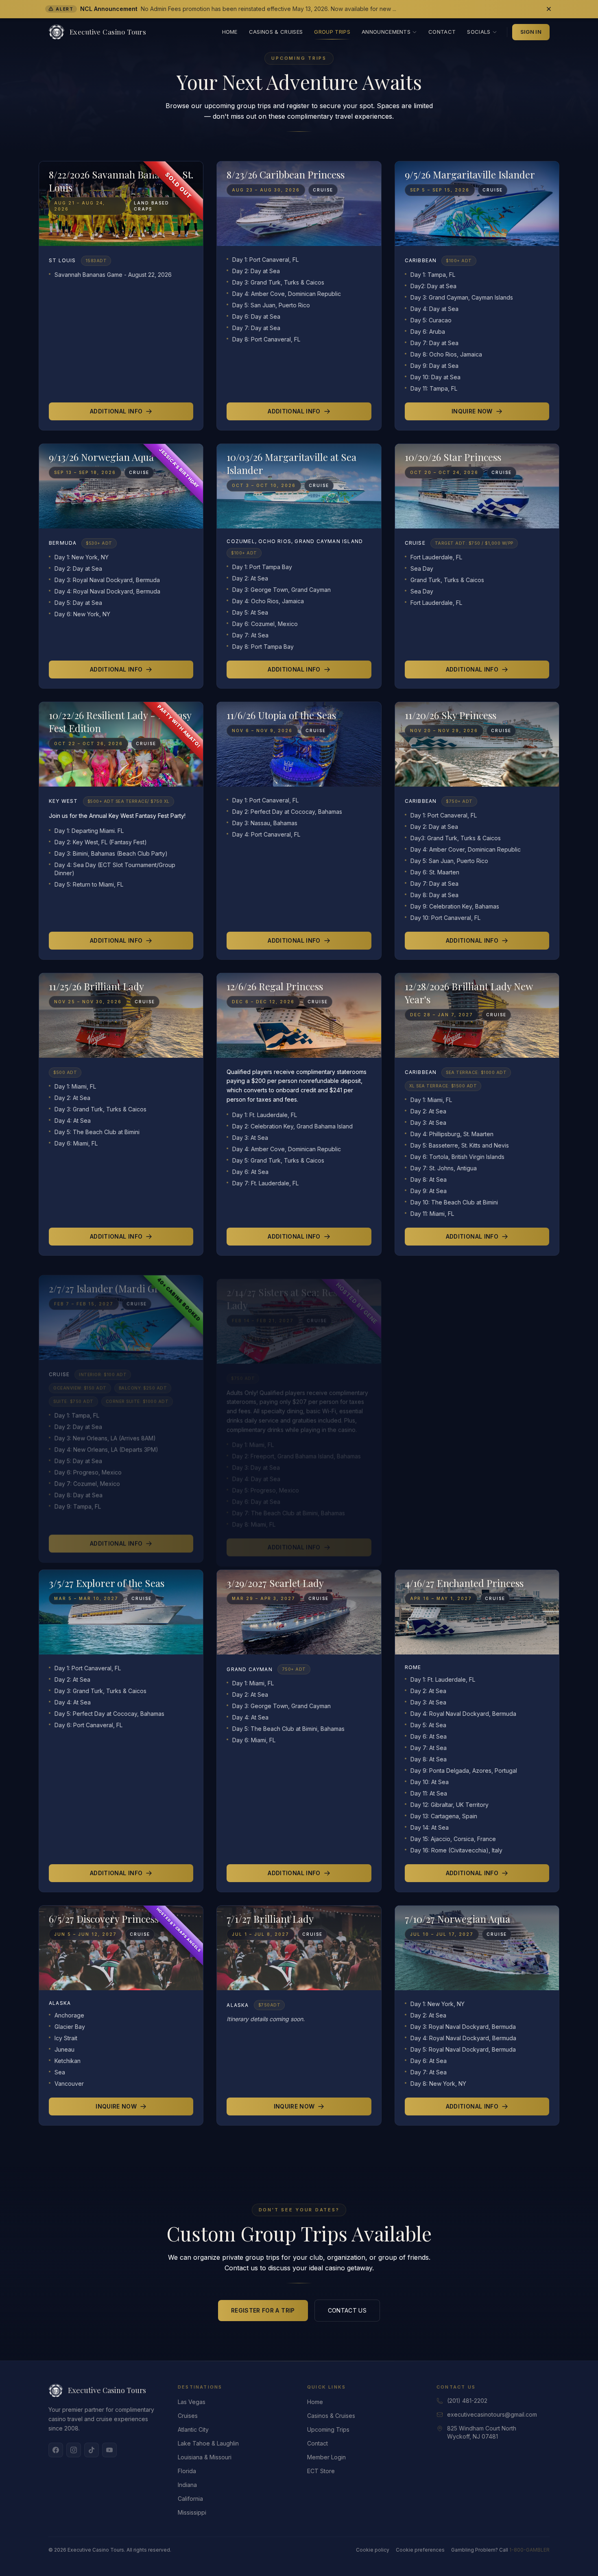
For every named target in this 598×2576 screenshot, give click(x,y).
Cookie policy (373, 2550)
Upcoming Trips (328, 2429)
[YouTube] (109, 2450)
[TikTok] (92, 2450)
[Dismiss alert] (549, 9)
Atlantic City (193, 2429)
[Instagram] (74, 2450)
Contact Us (347, 2310)
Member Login (326, 2457)
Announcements (386, 32)
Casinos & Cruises (276, 32)
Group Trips (332, 32)
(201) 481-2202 (467, 2401)
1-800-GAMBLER (529, 2550)
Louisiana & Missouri (205, 2457)
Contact (442, 32)
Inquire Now (472, 411)
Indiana (187, 2485)
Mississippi (192, 2512)
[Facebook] (56, 2450)
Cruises (188, 2416)
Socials (479, 32)
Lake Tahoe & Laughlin (208, 2443)
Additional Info (116, 411)
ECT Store (321, 2471)
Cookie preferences (420, 2550)
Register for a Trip (263, 2310)
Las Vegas (192, 2402)
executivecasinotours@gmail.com (492, 2414)
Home (230, 32)
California (190, 2499)
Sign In (531, 32)
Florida (187, 2471)
